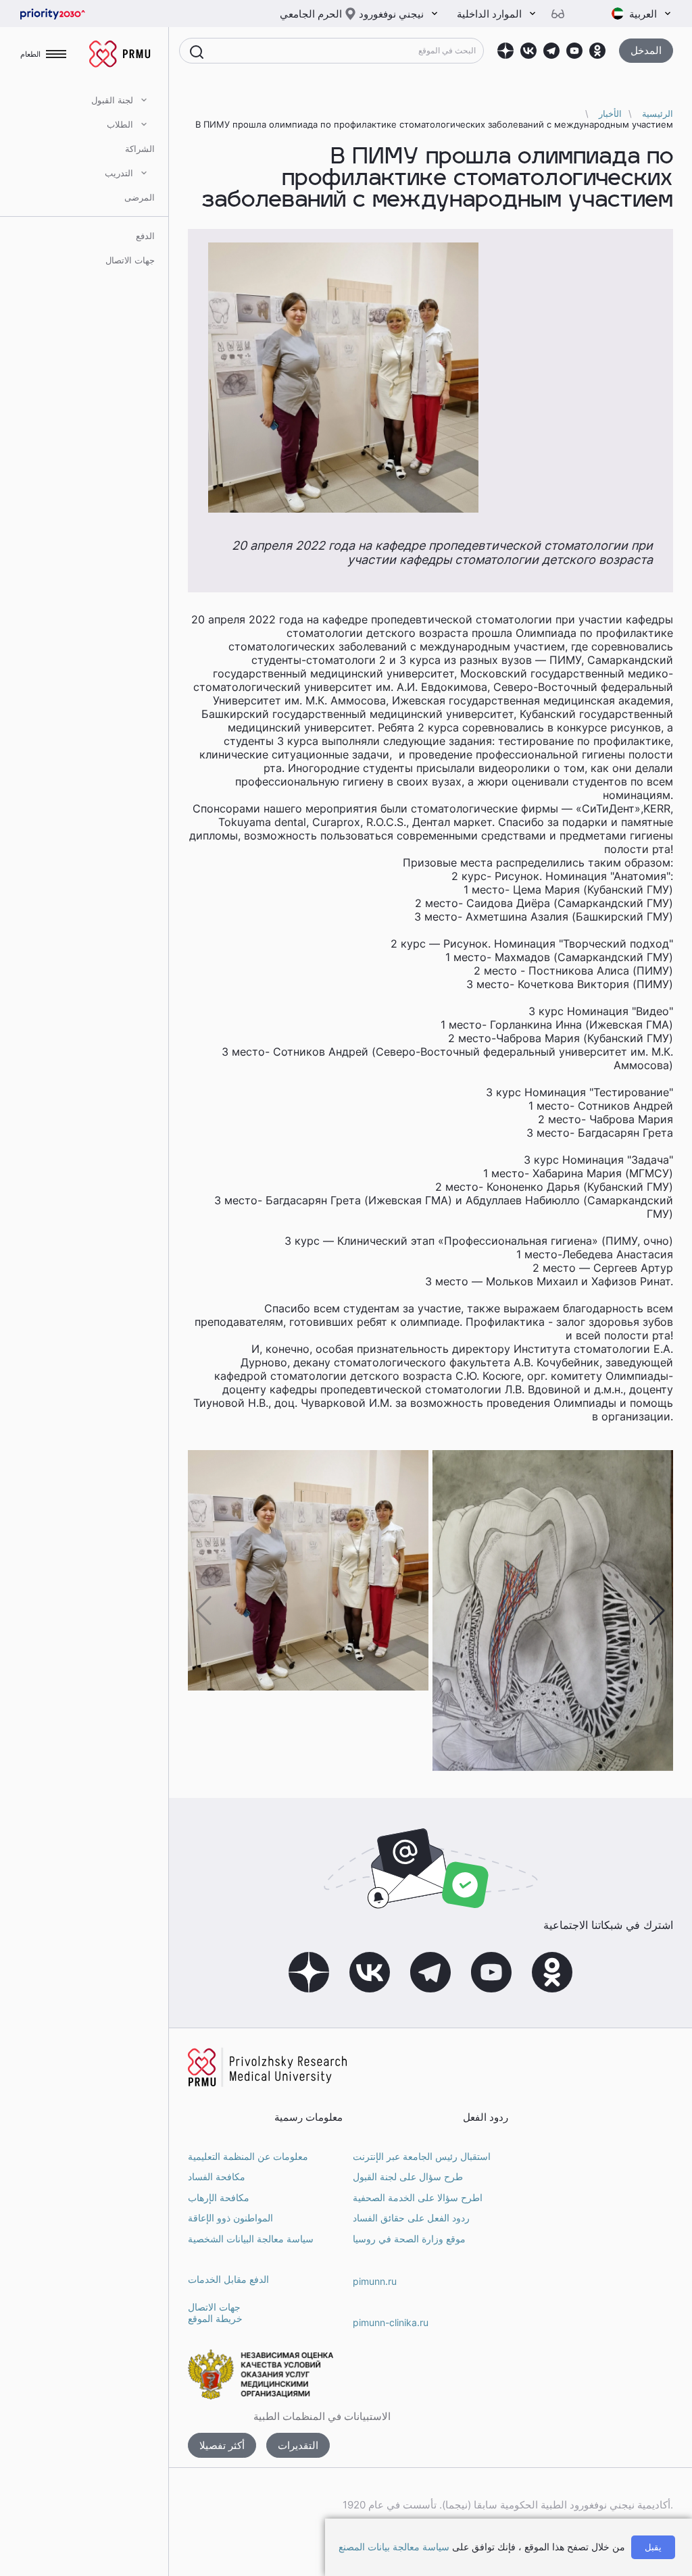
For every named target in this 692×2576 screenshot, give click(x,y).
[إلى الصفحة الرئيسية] (74, 14)
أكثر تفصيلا (222, 2445)
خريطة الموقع (215, 2318)
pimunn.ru (375, 2281)
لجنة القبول (112, 100)
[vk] (528, 51)
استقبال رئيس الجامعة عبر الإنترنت (422, 2156)
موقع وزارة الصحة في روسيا (409, 2239)
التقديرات (298, 2445)
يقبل (653, 2547)
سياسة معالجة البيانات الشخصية (251, 2239)
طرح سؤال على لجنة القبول (408, 2176)
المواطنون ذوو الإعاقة (230, 2218)
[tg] (551, 51)
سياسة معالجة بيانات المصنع (394, 2547)
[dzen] (505, 51)
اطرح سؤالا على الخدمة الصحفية (418, 2197)
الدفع (145, 236)
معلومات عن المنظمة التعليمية (248, 2156)
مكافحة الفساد (217, 2176)
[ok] (597, 51)
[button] (657, 1611)
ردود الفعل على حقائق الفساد (411, 2218)
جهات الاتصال (130, 260)
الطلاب (120, 124)
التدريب (119, 173)
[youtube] (574, 51)
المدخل (646, 50)
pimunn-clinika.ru (391, 2322)
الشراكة (140, 149)
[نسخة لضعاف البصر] (563, 14)
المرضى (140, 197)
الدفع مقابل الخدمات (228, 2279)
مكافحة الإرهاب (219, 2197)
